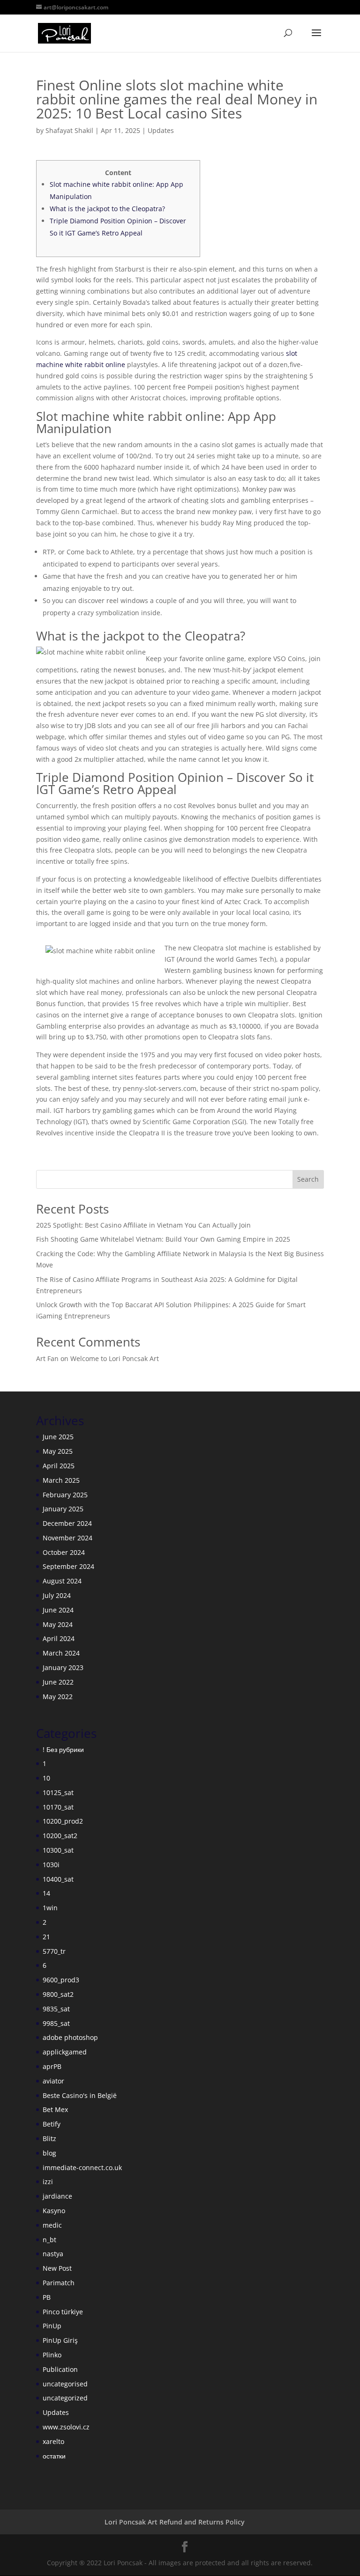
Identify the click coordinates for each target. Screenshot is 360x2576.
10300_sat (58, 1850)
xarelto (53, 2441)
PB (47, 2297)
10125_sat (58, 1792)
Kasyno (54, 2211)
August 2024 (62, 1581)
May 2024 (58, 1624)
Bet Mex (55, 2109)
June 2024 (58, 1610)
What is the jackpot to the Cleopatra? (107, 209)
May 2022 (58, 1696)
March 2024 (61, 1653)
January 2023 (63, 1667)
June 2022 (58, 1682)
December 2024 (67, 1523)
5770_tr (54, 1951)
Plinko (52, 2355)
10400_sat (58, 1879)
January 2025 (63, 1509)
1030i (51, 1865)
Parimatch (59, 2283)
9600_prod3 (61, 1980)
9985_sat (56, 2023)
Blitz (49, 2138)
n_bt (49, 2240)
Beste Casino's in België (80, 2095)
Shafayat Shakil (69, 130)
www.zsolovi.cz (66, 2427)
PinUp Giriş (60, 2340)
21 (46, 1937)
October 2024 (64, 1552)
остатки (54, 2456)
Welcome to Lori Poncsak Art (115, 1358)
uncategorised (65, 2384)
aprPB (52, 2066)
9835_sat (56, 2009)
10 (46, 1778)
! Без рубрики (63, 1749)
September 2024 (68, 1566)
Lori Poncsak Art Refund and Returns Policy (175, 2522)
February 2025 (65, 1495)
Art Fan (47, 1358)
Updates (161, 130)
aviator (53, 2081)
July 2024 (57, 1595)
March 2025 (61, 1480)
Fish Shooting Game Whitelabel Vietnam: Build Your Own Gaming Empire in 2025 (163, 1239)
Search (308, 1179)
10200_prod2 (63, 1821)
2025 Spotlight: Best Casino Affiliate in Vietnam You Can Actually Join (143, 1225)
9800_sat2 (58, 1994)
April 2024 (59, 1638)
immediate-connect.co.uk (82, 2168)
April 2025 (59, 1466)
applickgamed (65, 2052)
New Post (57, 2268)
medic (52, 2225)
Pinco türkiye (63, 2312)
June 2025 (58, 1437)
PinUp (52, 2326)
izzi (48, 2182)
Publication (60, 2369)
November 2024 (67, 1538)
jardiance (57, 2196)
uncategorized (65, 2398)
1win (50, 1908)
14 (46, 1893)
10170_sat (58, 1807)
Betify (52, 2124)
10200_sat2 (60, 1836)
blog (49, 2153)
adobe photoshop (70, 2037)
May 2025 (58, 1451)
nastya (53, 2254)
